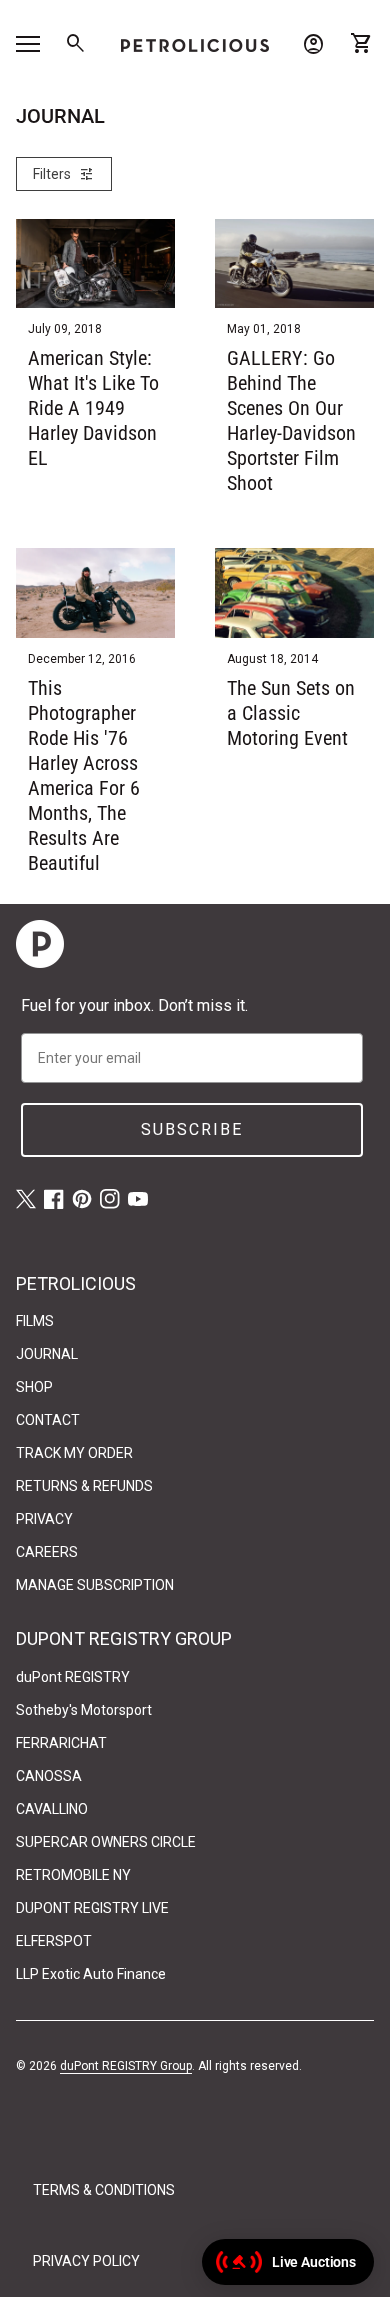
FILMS (35, 1321)
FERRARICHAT (61, 1743)
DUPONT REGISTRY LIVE (92, 1908)
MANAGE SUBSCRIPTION (95, 1585)
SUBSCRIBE (192, 1129)
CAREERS (47, 1552)
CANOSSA (49, 1776)
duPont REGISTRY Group (126, 2066)
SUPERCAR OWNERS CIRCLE (106, 1842)
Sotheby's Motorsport (84, 1710)
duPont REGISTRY (73, 1677)
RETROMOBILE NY (73, 1875)
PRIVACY (44, 1519)
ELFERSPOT (54, 1941)
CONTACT (48, 1420)
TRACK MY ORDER (74, 1453)
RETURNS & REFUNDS (84, 1486)
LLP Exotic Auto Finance (91, 1974)
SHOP (34, 1387)
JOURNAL (47, 1354)
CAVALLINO (52, 1809)
